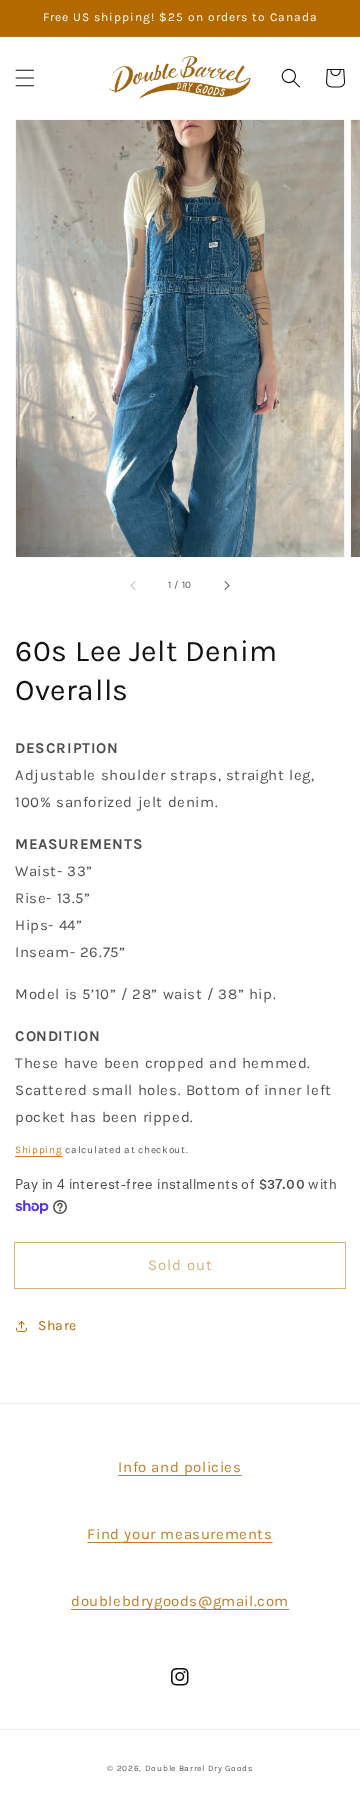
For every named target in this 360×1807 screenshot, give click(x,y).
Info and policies (179, 1467)
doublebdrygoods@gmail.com (180, 1601)
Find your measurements (179, 1534)
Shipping (39, 1150)
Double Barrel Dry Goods (199, 1768)
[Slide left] (134, 585)
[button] (25, 78)
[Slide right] (226, 585)
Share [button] (57, 1325)
